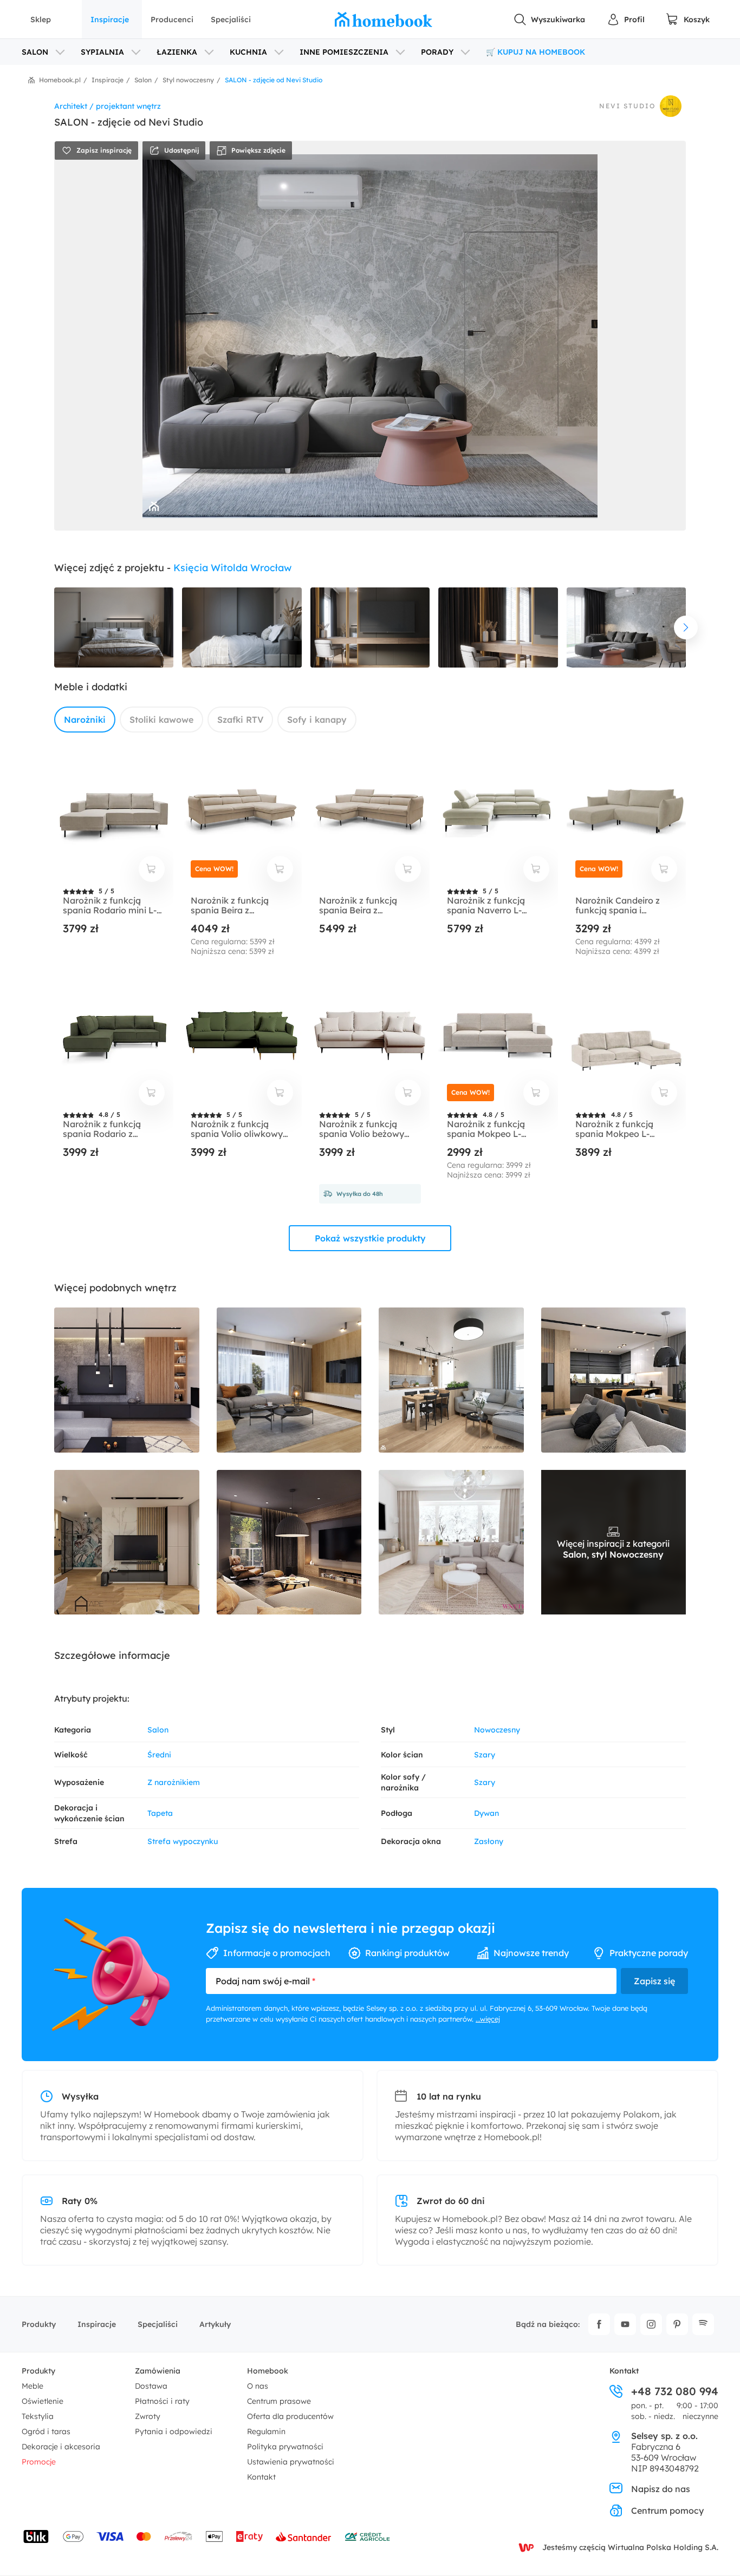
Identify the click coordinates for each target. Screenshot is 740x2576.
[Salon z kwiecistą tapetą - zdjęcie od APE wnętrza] (127, 1542)
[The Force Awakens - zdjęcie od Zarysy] (289, 1542)
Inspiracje (110, 19)
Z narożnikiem (174, 1782)
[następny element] (686, 627)
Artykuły (215, 2324)
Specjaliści (231, 19)
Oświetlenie (43, 2401)
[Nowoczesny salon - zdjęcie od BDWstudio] (127, 1380)
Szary (485, 1755)
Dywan (486, 1813)
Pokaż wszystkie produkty (370, 1238)
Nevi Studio (627, 106)
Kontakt (261, 2477)
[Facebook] (599, 2324)
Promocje (39, 2462)
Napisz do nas (661, 2489)
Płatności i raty (162, 2401)
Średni (159, 1755)
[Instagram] (651, 2324)
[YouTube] (625, 2324)
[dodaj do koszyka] (152, 869)
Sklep (41, 19)
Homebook (268, 2371)
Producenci (172, 19)
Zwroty (148, 2416)
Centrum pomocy (667, 2510)
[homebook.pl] (384, 19)
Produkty (39, 2324)
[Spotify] (703, 2324)
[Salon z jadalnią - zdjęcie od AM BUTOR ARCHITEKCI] (614, 1380)
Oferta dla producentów (290, 2416)
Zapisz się (654, 1981)
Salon (158, 1730)
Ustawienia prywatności (291, 2462)
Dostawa (151, 2386)
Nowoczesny (497, 1730)
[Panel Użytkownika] (626, 19)
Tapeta (160, 1813)
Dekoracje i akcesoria (61, 2447)
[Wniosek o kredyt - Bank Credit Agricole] (367, 2536)
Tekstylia (38, 2416)
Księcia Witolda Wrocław (232, 568)
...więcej (488, 2019)
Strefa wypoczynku (183, 1841)
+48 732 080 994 (675, 2391)
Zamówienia (158, 2371)
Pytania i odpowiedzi (174, 2431)
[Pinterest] (677, 2324)
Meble (33, 2386)
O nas (258, 2386)
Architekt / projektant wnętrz (108, 106)
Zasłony (489, 1841)
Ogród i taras (46, 2431)
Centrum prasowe (279, 2401)
